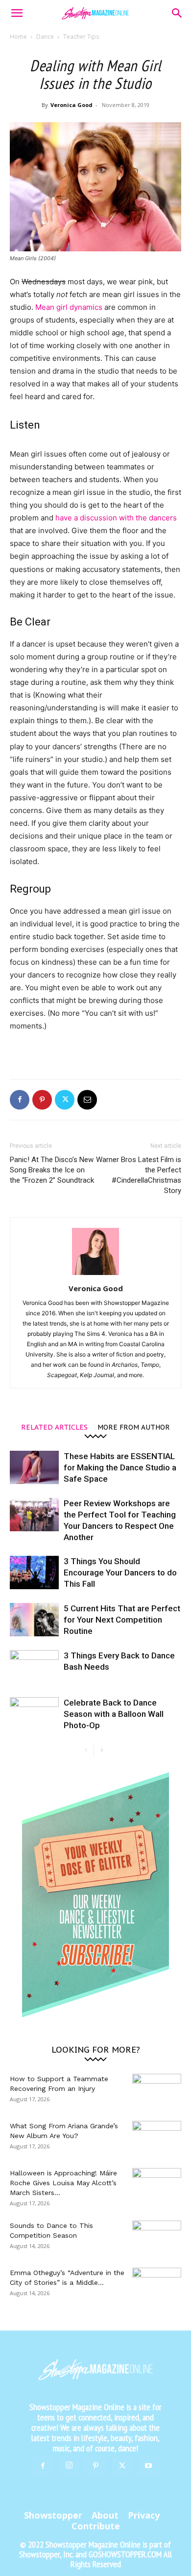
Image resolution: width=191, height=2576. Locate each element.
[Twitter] (65, 1100)
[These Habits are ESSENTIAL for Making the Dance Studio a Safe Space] (34, 1468)
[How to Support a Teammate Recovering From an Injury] (157, 2091)
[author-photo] (95, 1275)
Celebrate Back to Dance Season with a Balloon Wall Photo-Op (114, 1714)
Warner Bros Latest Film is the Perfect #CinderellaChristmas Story (139, 1175)
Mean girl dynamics (69, 307)
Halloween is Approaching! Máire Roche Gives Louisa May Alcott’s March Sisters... (63, 2183)
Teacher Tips (81, 37)
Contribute (96, 2526)
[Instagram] (69, 2466)
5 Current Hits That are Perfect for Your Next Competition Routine (122, 1620)
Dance (45, 37)
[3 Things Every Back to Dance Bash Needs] (34, 1667)
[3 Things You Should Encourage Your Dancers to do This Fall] (34, 1573)
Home (18, 37)
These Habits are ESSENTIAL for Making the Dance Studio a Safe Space (120, 1467)
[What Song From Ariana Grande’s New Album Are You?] (157, 2138)
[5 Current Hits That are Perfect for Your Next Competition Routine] (34, 1620)
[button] (17, 13)
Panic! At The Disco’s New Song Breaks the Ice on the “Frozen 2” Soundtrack (52, 1170)
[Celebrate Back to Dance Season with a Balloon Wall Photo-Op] (34, 1714)
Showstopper (53, 2515)
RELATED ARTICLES (54, 1427)
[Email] (87, 1100)
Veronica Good (72, 105)
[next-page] (102, 1750)
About (105, 2515)
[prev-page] (86, 1750)
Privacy (144, 2515)
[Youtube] (148, 2466)
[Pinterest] (42, 1100)
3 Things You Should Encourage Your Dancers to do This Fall (120, 1573)
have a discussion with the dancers (116, 518)
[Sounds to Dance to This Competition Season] (157, 2238)
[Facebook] (20, 1100)
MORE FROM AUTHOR (134, 1427)
